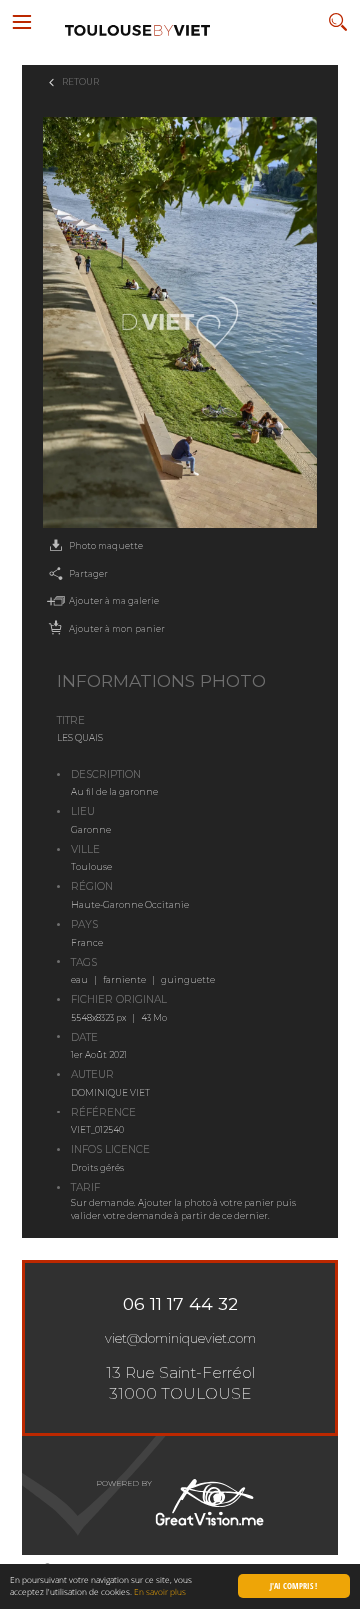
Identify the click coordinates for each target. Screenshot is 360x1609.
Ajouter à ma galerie (114, 601)
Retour (80, 82)
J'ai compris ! (293, 1585)
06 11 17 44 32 (180, 1303)
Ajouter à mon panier (117, 629)
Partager (88, 574)
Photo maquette (106, 546)
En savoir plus (160, 1591)
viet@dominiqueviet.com (180, 1338)
